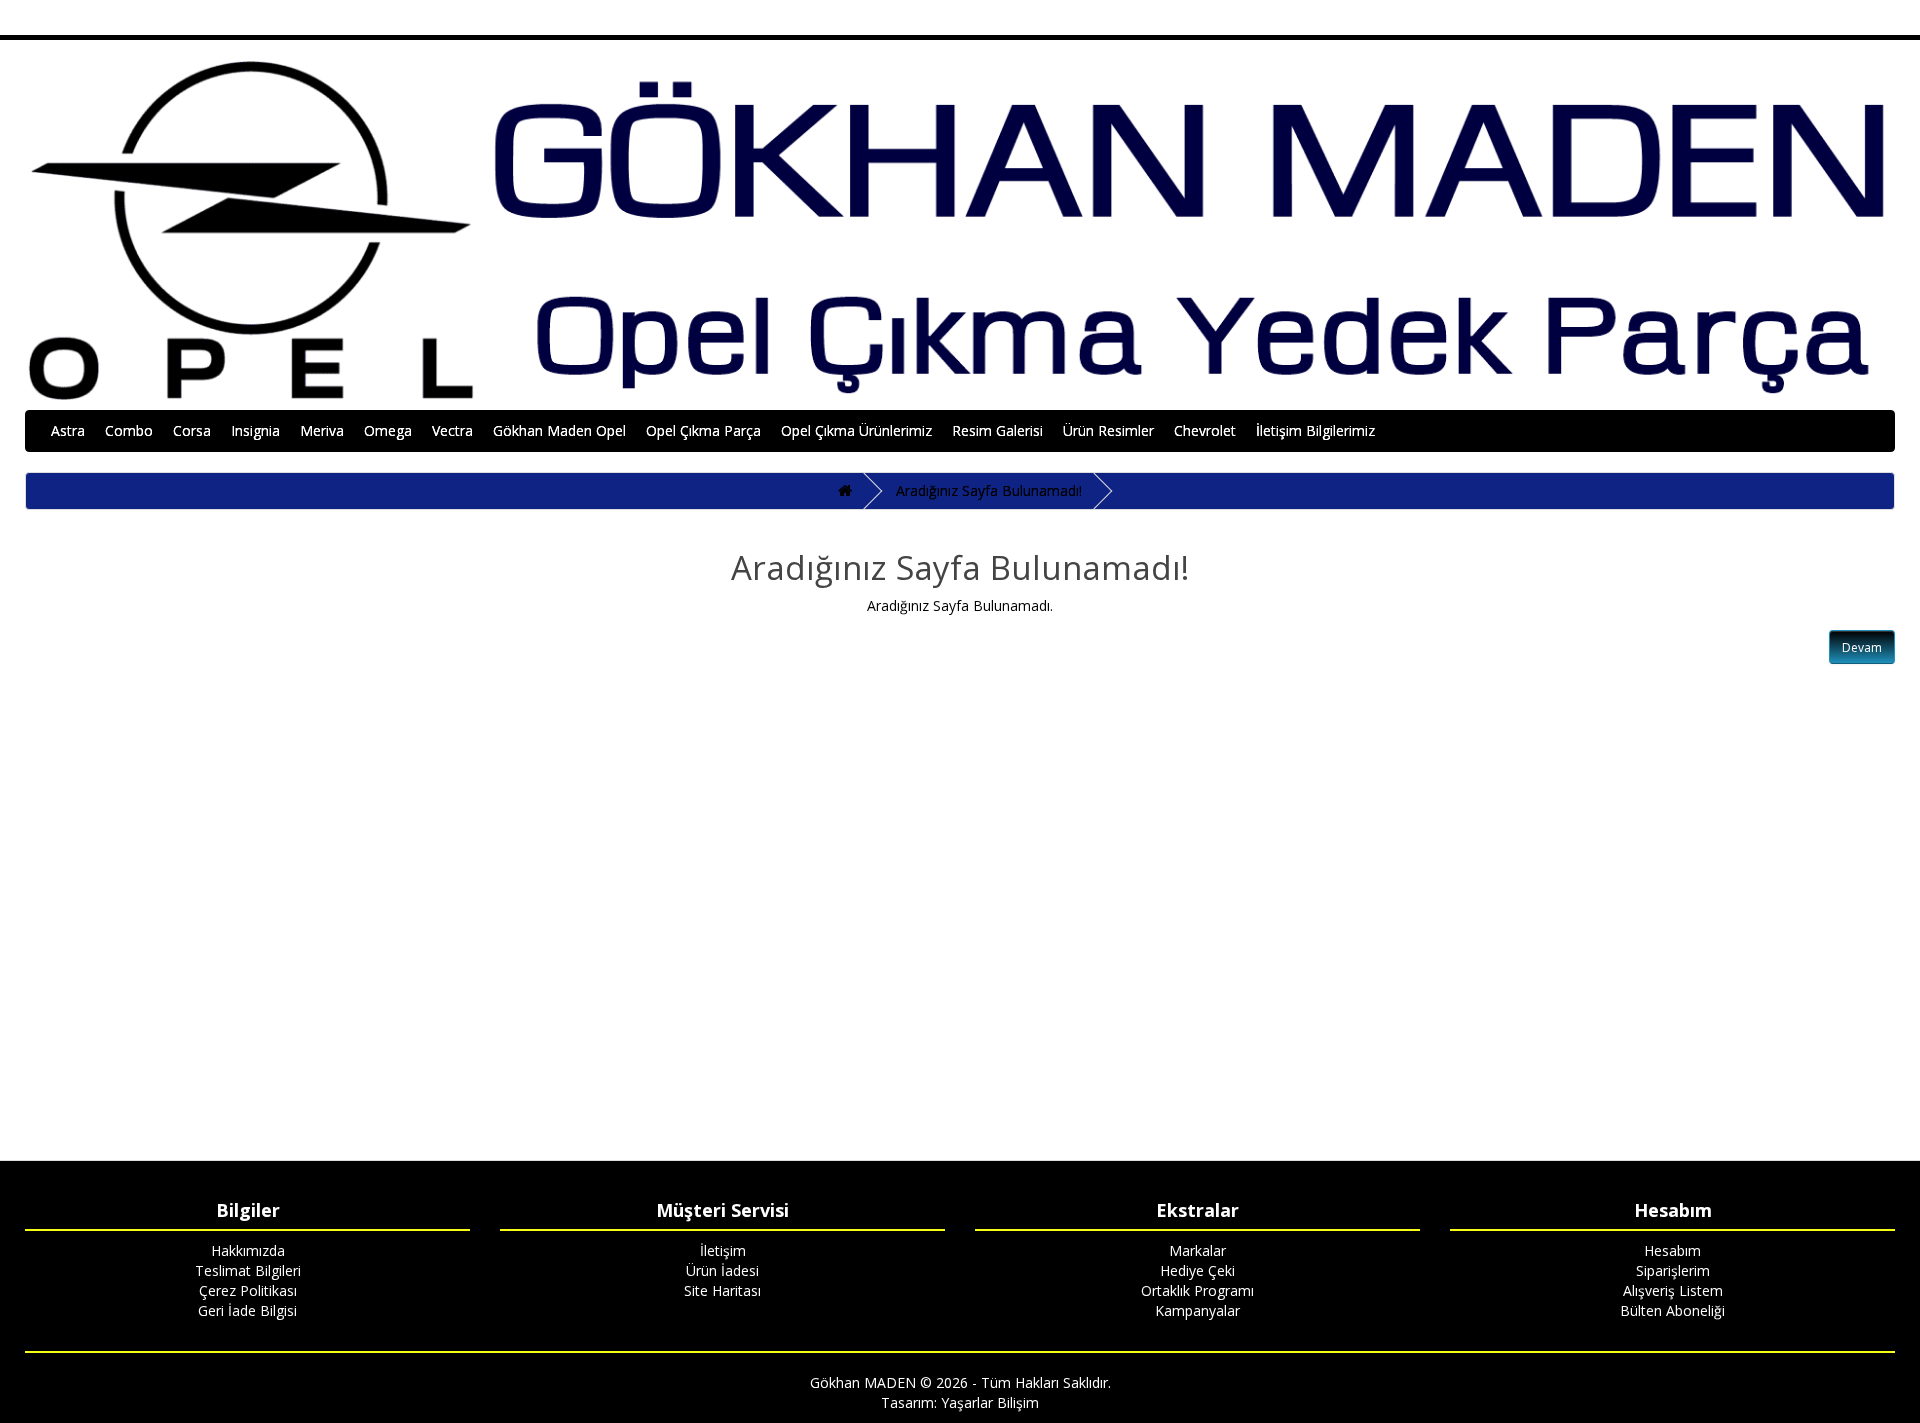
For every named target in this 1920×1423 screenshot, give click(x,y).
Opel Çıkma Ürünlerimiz (856, 430)
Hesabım (1672, 1250)
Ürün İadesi (722, 1270)
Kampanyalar (1197, 1310)
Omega (388, 430)
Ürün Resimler (1108, 430)
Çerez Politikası (248, 1290)
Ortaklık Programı (1197, 1290)
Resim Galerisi (997, 430)
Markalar (1197, 1250)
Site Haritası (722, 1290)
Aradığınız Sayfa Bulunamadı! (989, 490)
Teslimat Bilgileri (248, 1270)
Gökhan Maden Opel (559, 430)
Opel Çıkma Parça (703, 430)
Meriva (322, 430)
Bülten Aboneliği (1672, 1310)
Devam (1862, 647)
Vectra (452, 430)
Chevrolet (1205, 430)
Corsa (192, 430)
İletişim (723, 1250)
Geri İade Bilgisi (247, 1310)
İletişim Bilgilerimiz (1315, 430)
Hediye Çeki (1197, 1270)
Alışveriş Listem (1673, 1290)
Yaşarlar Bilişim (990, 1402)
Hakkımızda (248, 1250)
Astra (68, 430)
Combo (129, 430)
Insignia (255, 430)
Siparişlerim (1673, 1270)
